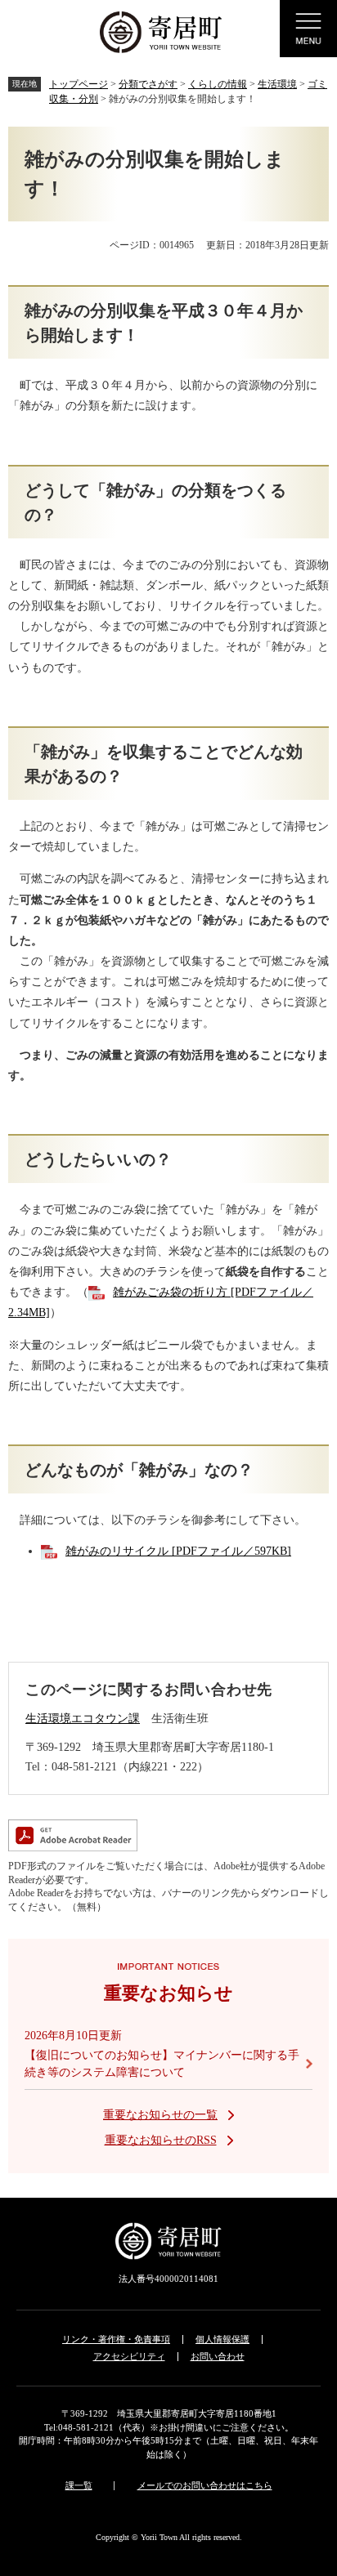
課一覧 (79, 2485)
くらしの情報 (218, 84)
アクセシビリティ (129, 2356)
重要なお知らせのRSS (161, 2140)
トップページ (79, 84)
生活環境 (277, 84)
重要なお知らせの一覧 (160, 2115)
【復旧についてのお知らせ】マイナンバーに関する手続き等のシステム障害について (162, 2064)
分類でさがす (148, 84)
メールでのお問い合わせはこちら (205, 2485)
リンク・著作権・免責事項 (116, 2339)
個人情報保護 (222, 2339)
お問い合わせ (218, 2356)
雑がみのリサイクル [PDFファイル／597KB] (178, 1551)
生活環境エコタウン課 (83, 1719)
